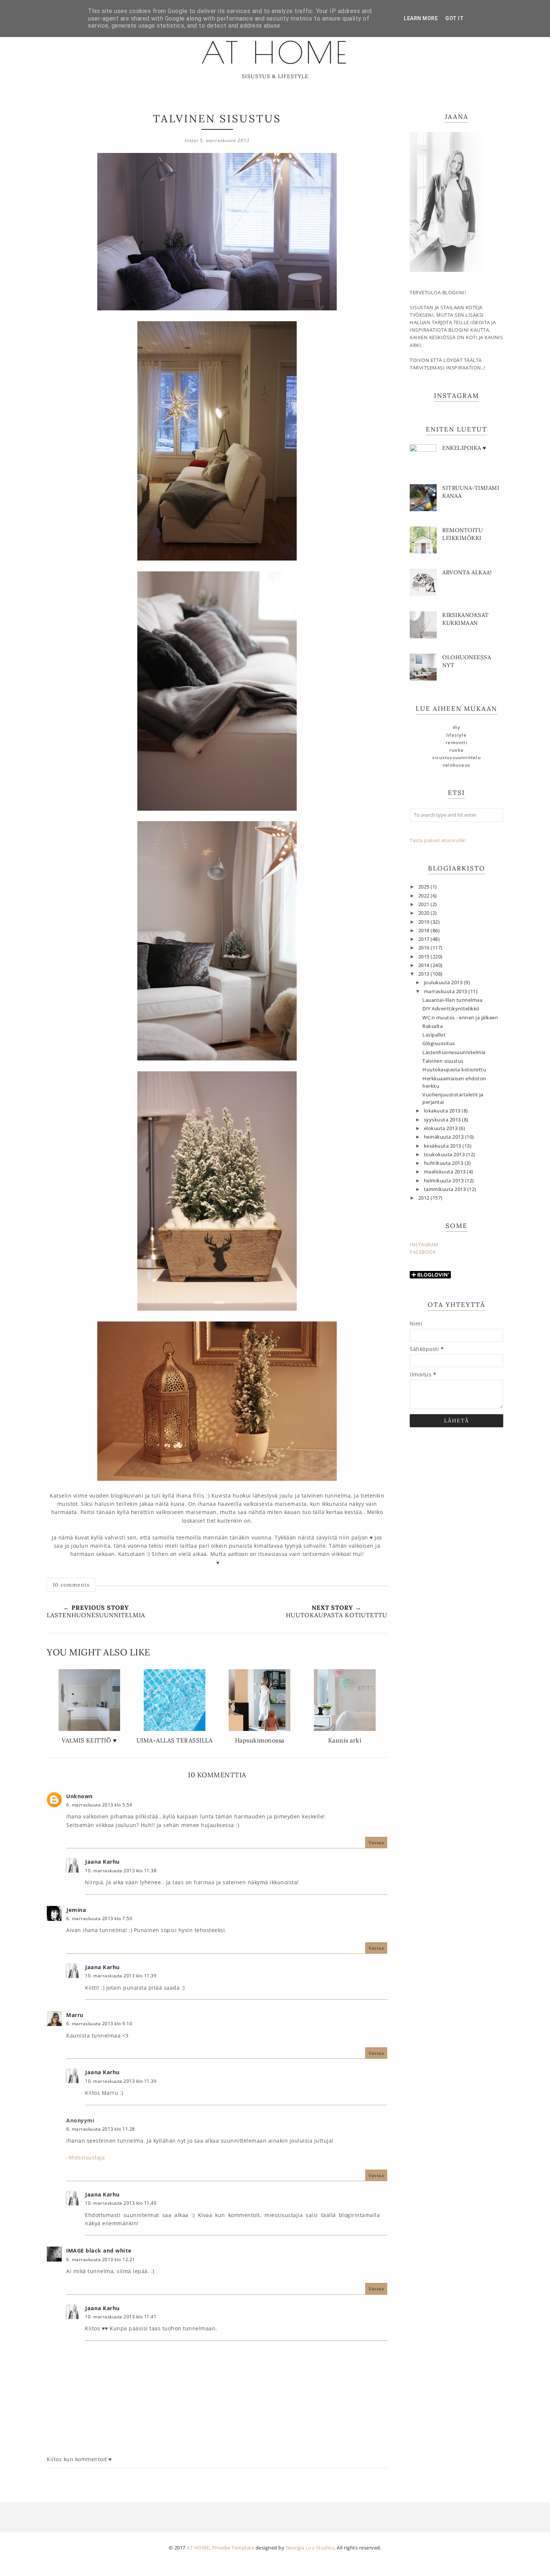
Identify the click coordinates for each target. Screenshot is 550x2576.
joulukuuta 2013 (444, 982)
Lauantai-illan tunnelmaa (452, 1000)
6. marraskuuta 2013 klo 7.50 (99, 1918)
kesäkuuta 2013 (443, 1146)
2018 (425, 931)
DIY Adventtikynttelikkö (451, 1009)
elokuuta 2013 (441, 1128)
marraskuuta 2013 (446, 991)
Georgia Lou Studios (310, 2548)
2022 (425, 896)
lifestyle (456, 735)
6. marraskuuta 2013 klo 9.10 (99, 2024)
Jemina (76, 1910)
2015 (425, 957)
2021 (425, 904)
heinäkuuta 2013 (444, 1137)
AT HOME (275, 52)
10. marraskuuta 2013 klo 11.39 (121, 1976)
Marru (75, 2015)
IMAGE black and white (99, 2250)
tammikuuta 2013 (446, 1189)
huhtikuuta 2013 (444, 1163)
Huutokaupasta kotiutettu (454, 1070)
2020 (425, 913)
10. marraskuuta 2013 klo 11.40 (121, 2203)
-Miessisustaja (85, 2157)
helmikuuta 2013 (444, 1181)
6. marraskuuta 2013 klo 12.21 (101, 2259)
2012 (425, 1198)
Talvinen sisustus (443, 1061)
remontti (456, 742)
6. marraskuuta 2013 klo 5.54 (99, 1805)
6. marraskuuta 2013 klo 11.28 (101, 2129)
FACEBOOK (423, 1252)
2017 (425, 939)
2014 (425, 965)
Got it (454, 18)
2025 (425, 887)
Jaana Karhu (102, 1862)
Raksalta (433, 1026)
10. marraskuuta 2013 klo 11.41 (121, 2317)
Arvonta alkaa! (467, 572)
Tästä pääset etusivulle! (438, 840)
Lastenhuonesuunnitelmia (454, 1052)
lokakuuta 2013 (443, 1111)
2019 (425, 922)
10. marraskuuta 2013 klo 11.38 (121, 1871)
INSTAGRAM (424, 1245)
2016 (425, 948)
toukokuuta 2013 (445, 1155)
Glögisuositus (439, 1043)
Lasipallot (434, 1035)
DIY (456, 727)
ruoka (456, 750)
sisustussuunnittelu (456, 757)
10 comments (71, 1585)
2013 (425, 974)
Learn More (421, 18)
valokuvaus (456, 765)
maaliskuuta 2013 (446, 1172)
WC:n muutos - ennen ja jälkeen (460, 1018)
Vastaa (376, 1843)
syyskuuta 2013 (443, 1120)
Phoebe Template (233, 2548)
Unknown (80, 1796)
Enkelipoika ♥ (464, 448)
